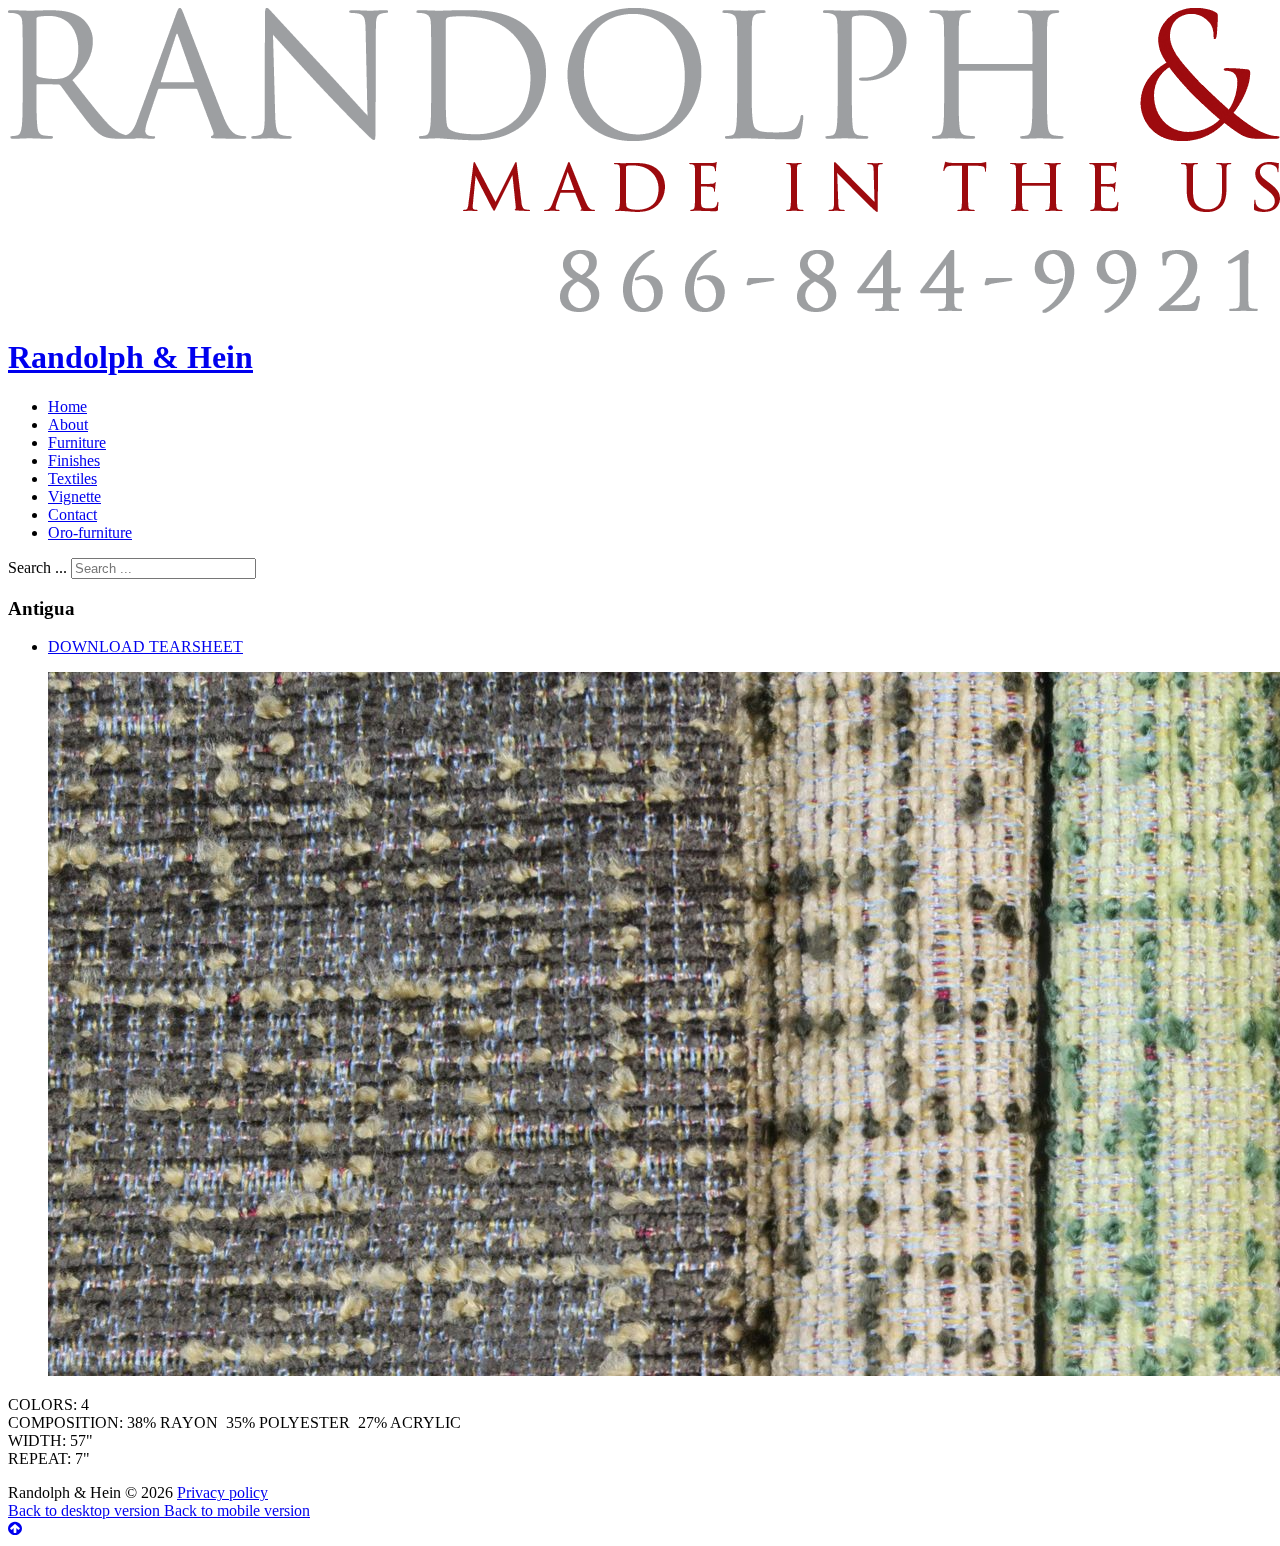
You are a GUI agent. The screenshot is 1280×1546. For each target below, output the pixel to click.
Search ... (37, 567)
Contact (72, 514)
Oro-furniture (90, 532)
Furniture (77, 442)
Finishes (74, 460)
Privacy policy (222, 1492)
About (68, 424)
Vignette (74, 496)
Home (67, 406)
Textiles (72, 478)
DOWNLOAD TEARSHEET (145, 646)
